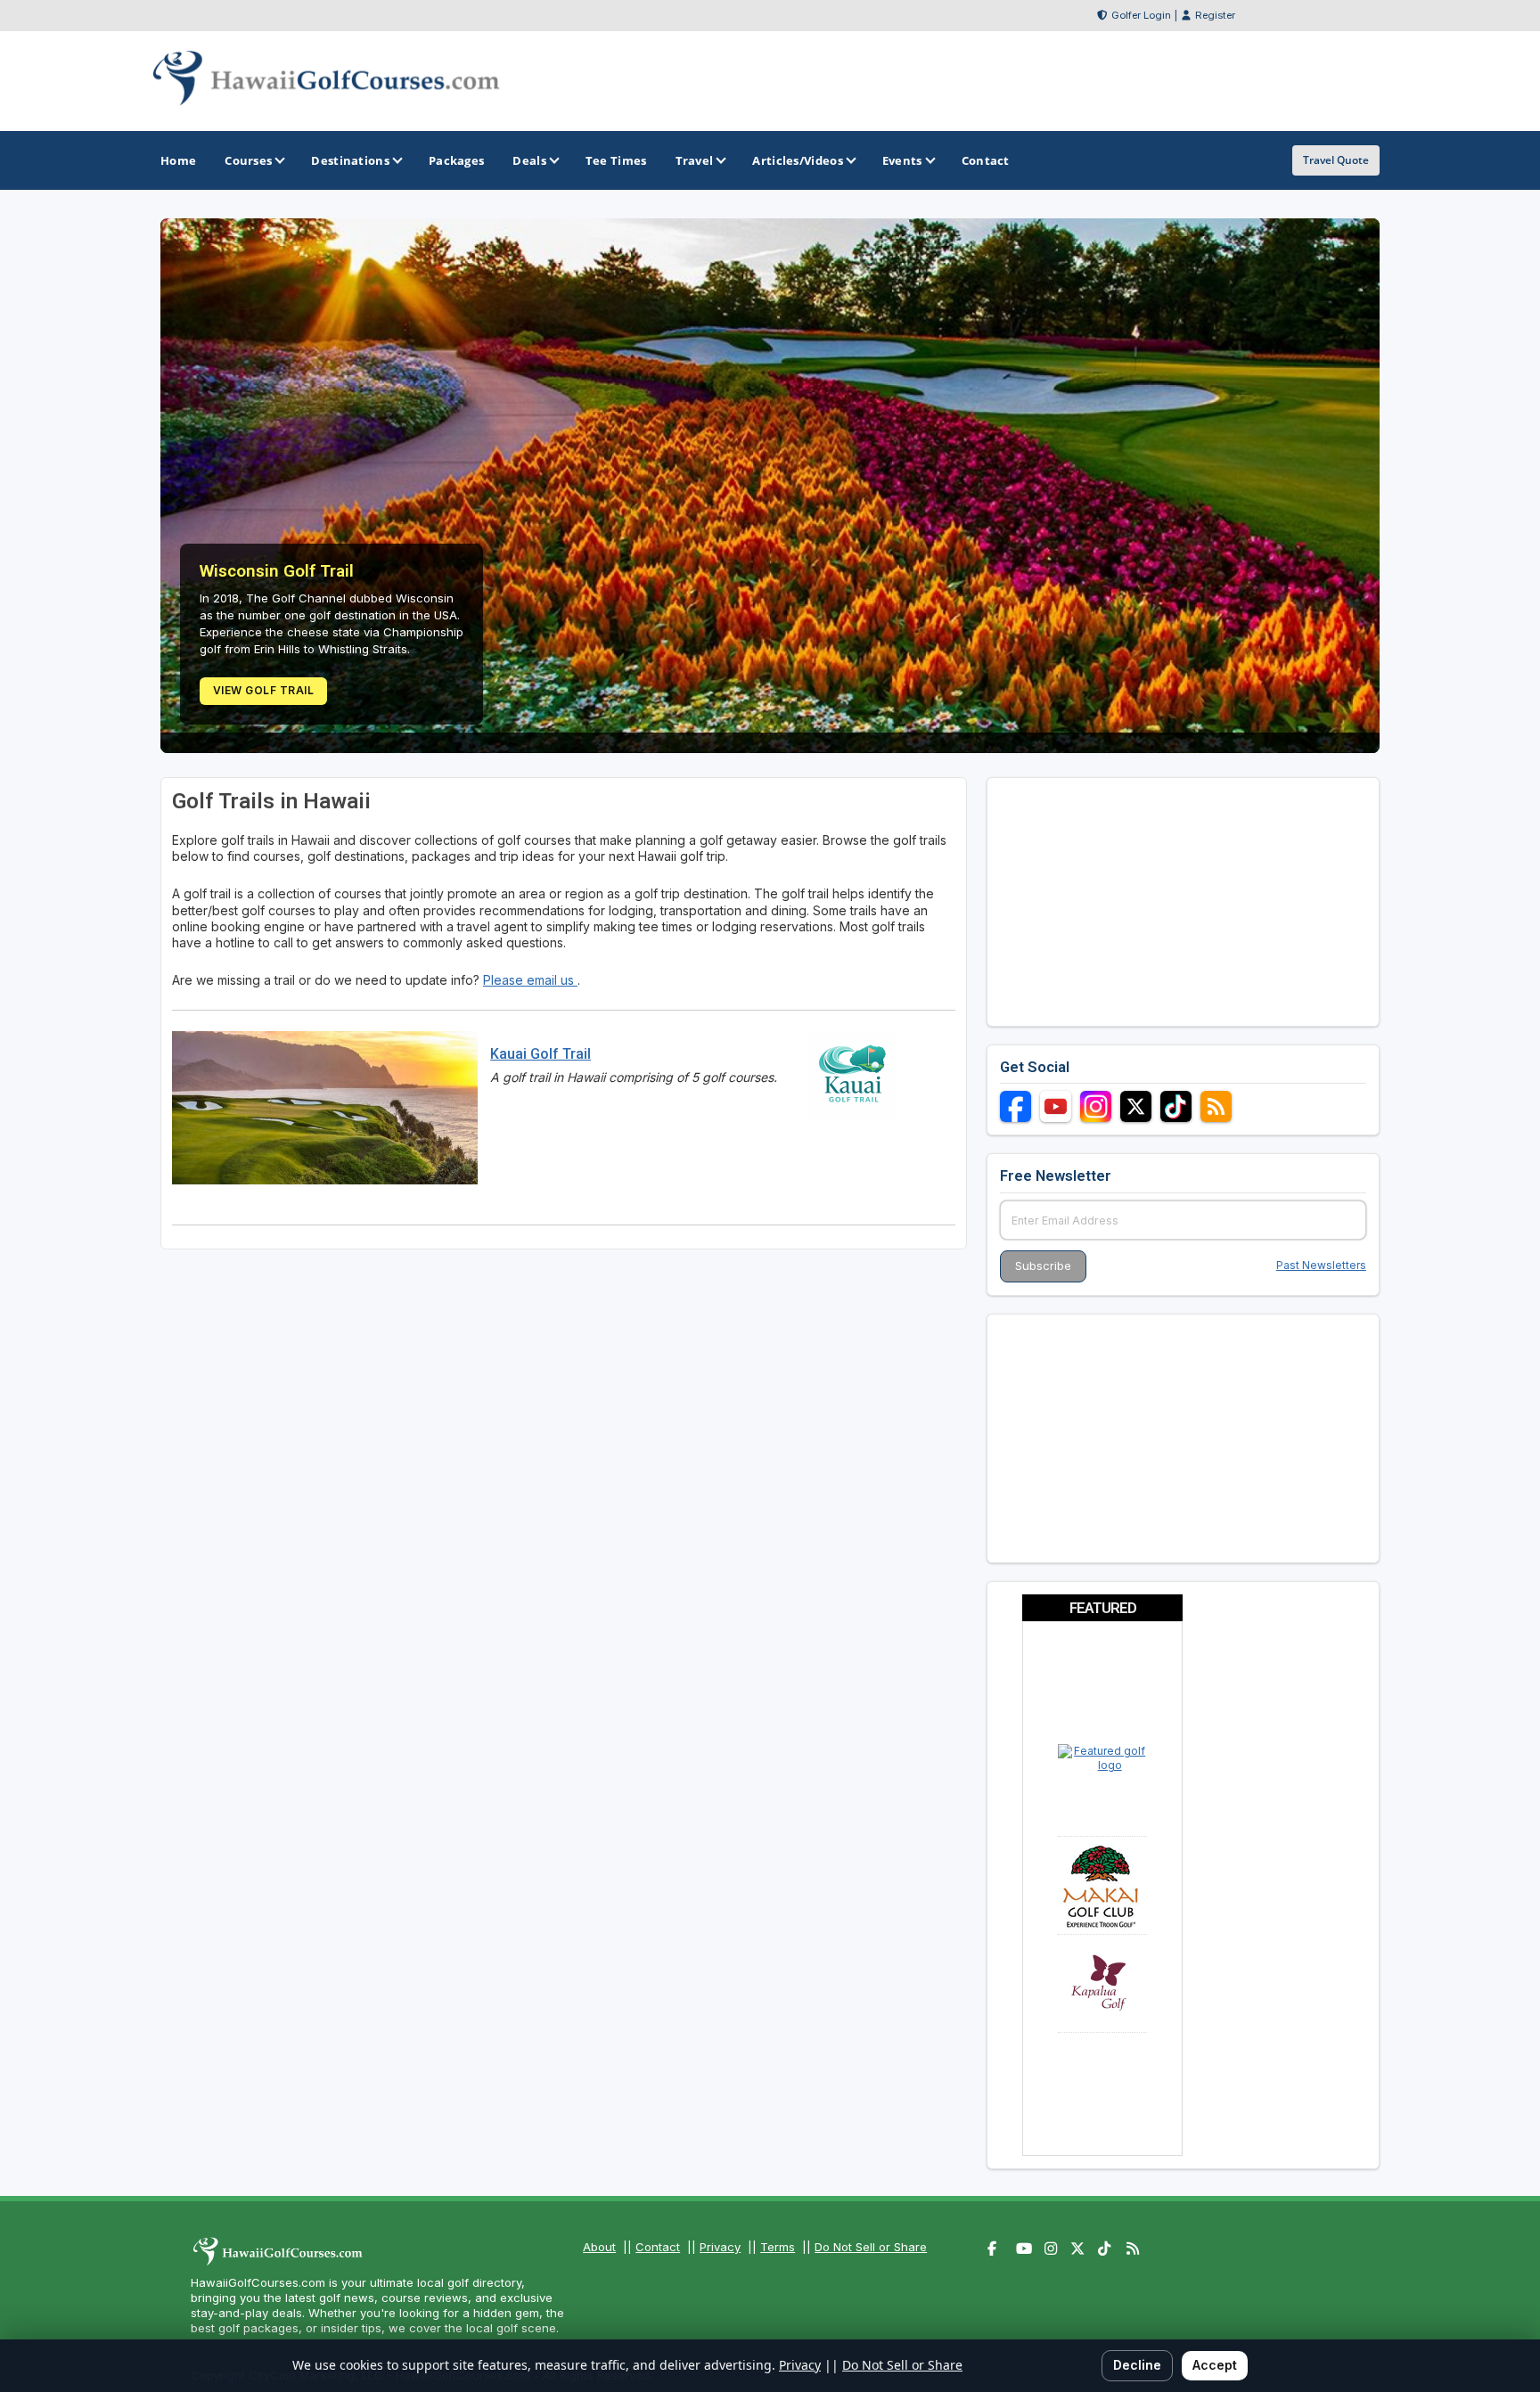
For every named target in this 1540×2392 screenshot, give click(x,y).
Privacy (720, 2247)
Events (902, 160)
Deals (529, 160)
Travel (695, 160)
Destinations (350, 160)
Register (1215, 15)
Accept (1215, 2365)
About (599, 2247)
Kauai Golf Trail (541, 1054)
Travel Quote (1336, 160)
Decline (1137, 2365)
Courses (248, 160)
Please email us (530, 980)
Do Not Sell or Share (871, 2247)
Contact (658, 2247)
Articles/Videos (798, 160)
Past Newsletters (1321, 1265)
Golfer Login (1141, 15)
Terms (778, 2247)
